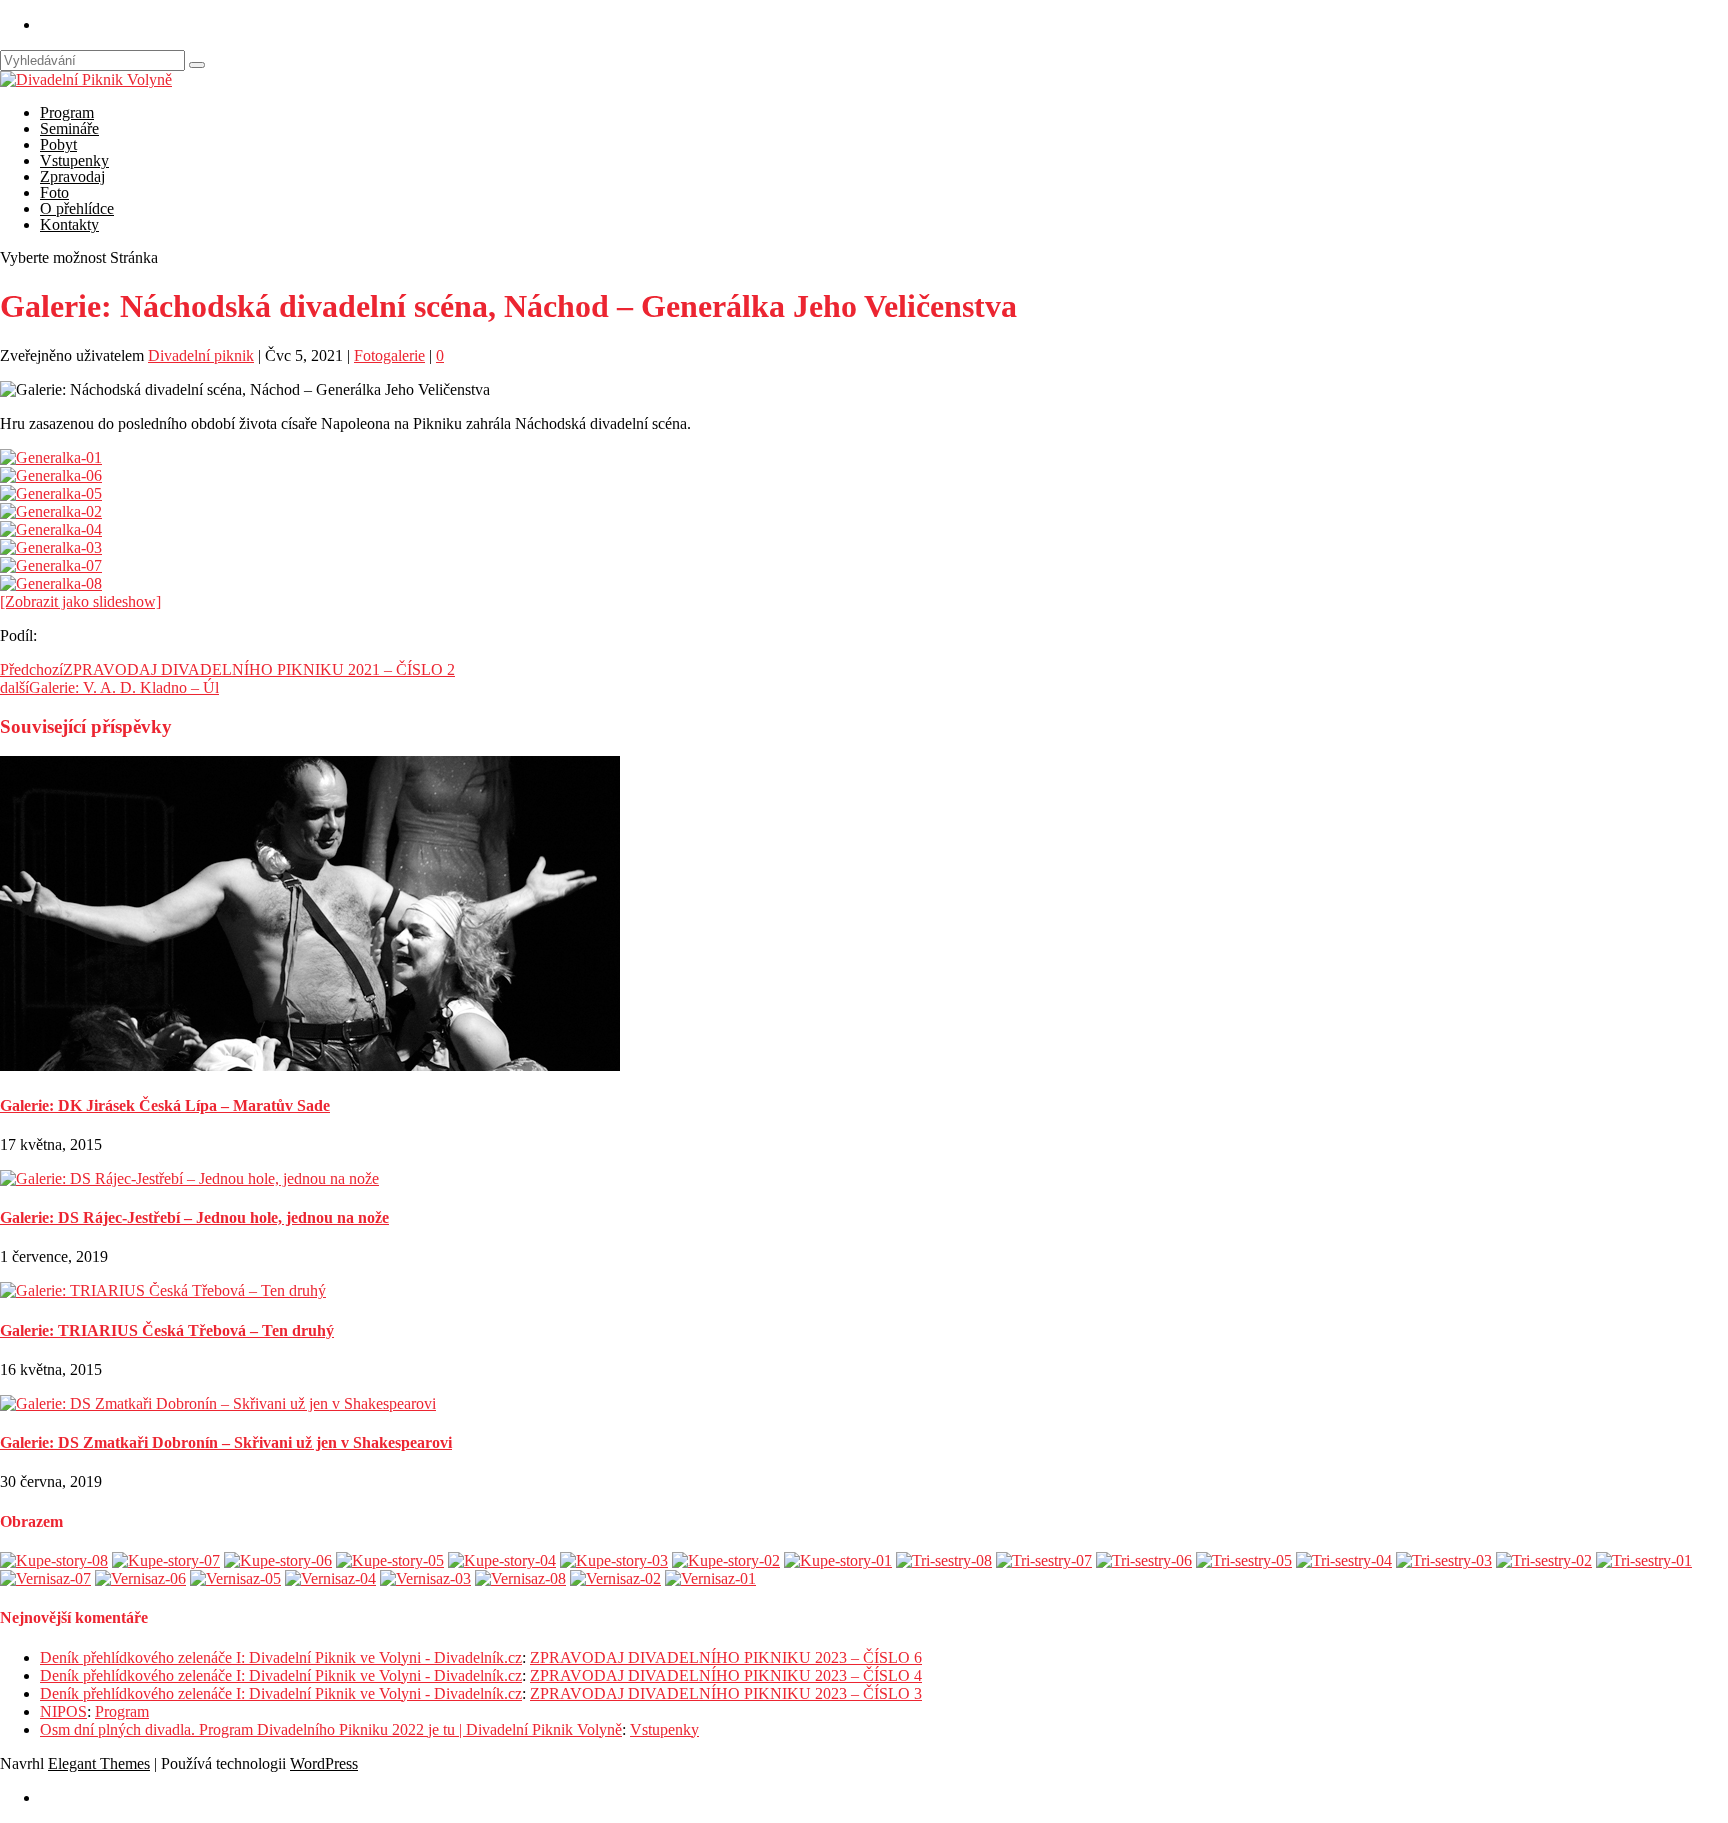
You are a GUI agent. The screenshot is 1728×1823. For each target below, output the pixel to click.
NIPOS (63, 1711)
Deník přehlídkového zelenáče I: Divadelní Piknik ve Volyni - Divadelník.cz (281, 1657)
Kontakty (69, 224)
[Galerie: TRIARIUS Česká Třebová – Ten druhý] (163, 1290)
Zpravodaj (72, 176)
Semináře (69, 128)
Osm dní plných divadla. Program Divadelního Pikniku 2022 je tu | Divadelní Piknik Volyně (331, 1729)
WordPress (324, 1763)
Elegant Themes (99, 1763)
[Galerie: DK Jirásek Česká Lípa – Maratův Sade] (310, 1065)
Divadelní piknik (201, 355)
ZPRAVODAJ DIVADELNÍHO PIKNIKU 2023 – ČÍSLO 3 (726, 1693)
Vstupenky (74, 160)
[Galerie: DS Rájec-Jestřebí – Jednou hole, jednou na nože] (189, 1178)
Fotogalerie (389, 355)
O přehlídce (77, 208)
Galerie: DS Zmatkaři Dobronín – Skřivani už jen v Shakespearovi (226, 1442)
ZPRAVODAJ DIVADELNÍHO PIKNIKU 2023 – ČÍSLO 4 (726, 1675)
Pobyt (58, 144)
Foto (54, 192)
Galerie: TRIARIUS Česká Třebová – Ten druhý (167, 1330)
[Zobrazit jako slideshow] (80, 601)
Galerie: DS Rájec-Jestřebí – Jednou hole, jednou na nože (194, 1217)
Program (67, 112)
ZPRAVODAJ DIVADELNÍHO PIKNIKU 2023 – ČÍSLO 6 (726, 1657)
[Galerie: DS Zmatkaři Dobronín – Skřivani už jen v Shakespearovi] (218, 1403)
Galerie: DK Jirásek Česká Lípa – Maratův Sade (165, 1105)
